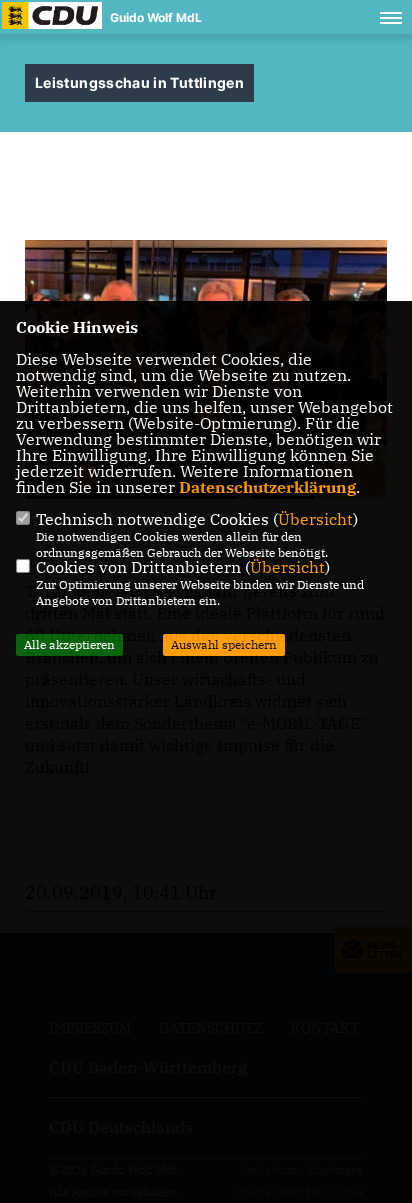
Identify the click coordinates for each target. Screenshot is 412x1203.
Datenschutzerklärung (267, 487)
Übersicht (315, 519)
